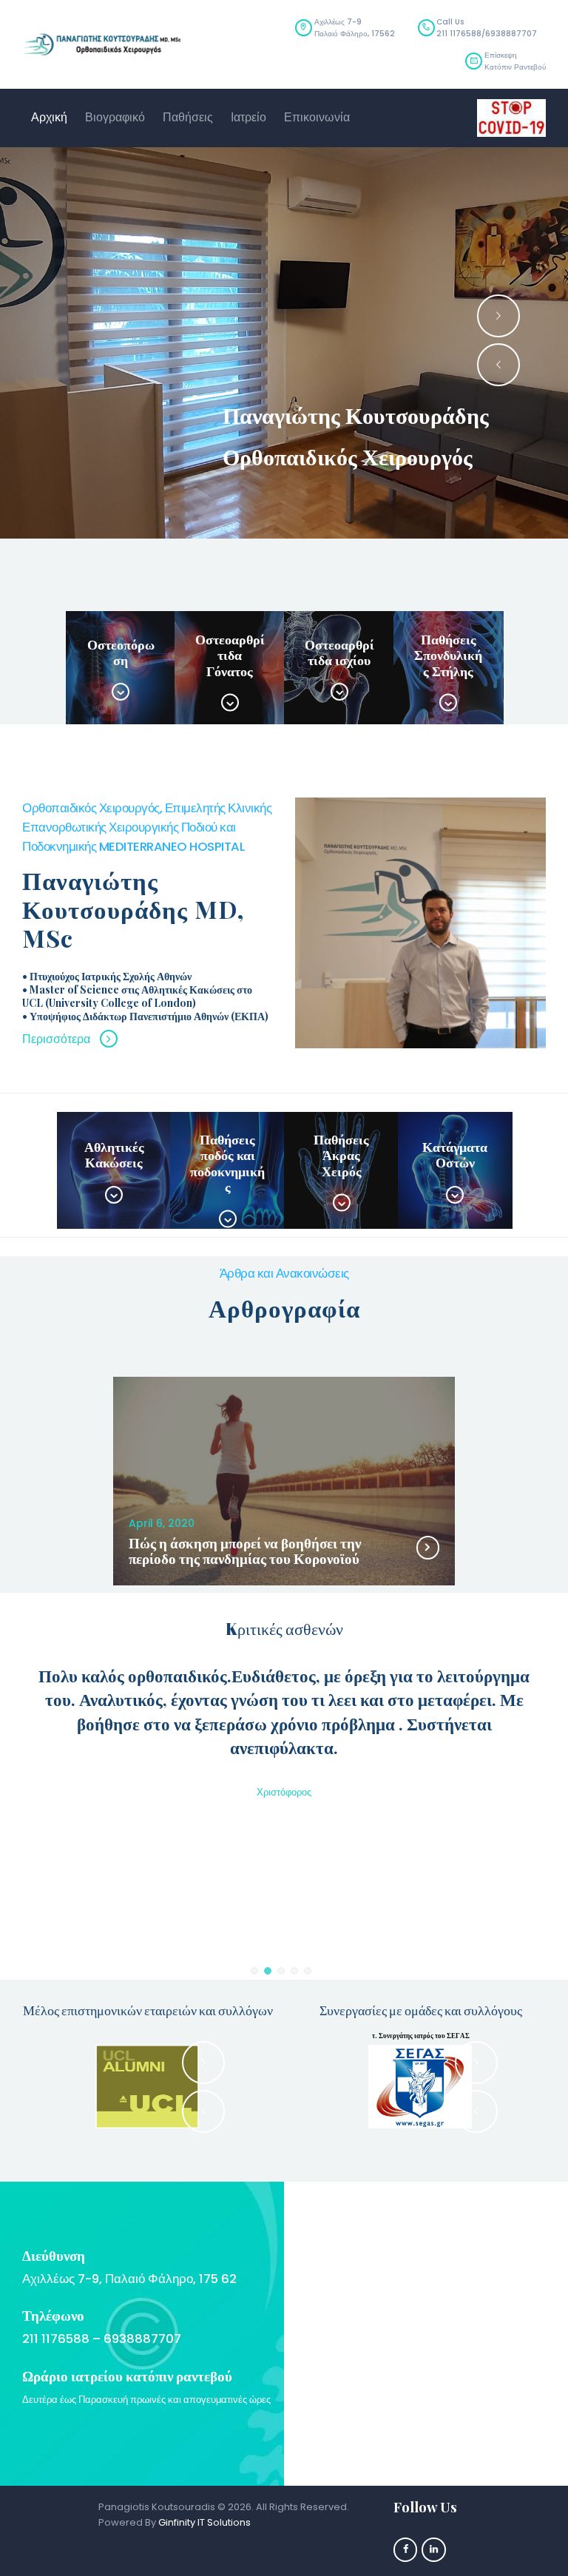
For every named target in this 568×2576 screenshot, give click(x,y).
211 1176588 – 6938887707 (102, 2339)
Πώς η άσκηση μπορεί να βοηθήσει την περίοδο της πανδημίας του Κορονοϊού (245, 1551)
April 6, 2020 (162, 1523)
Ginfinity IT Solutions (204, 2522)
